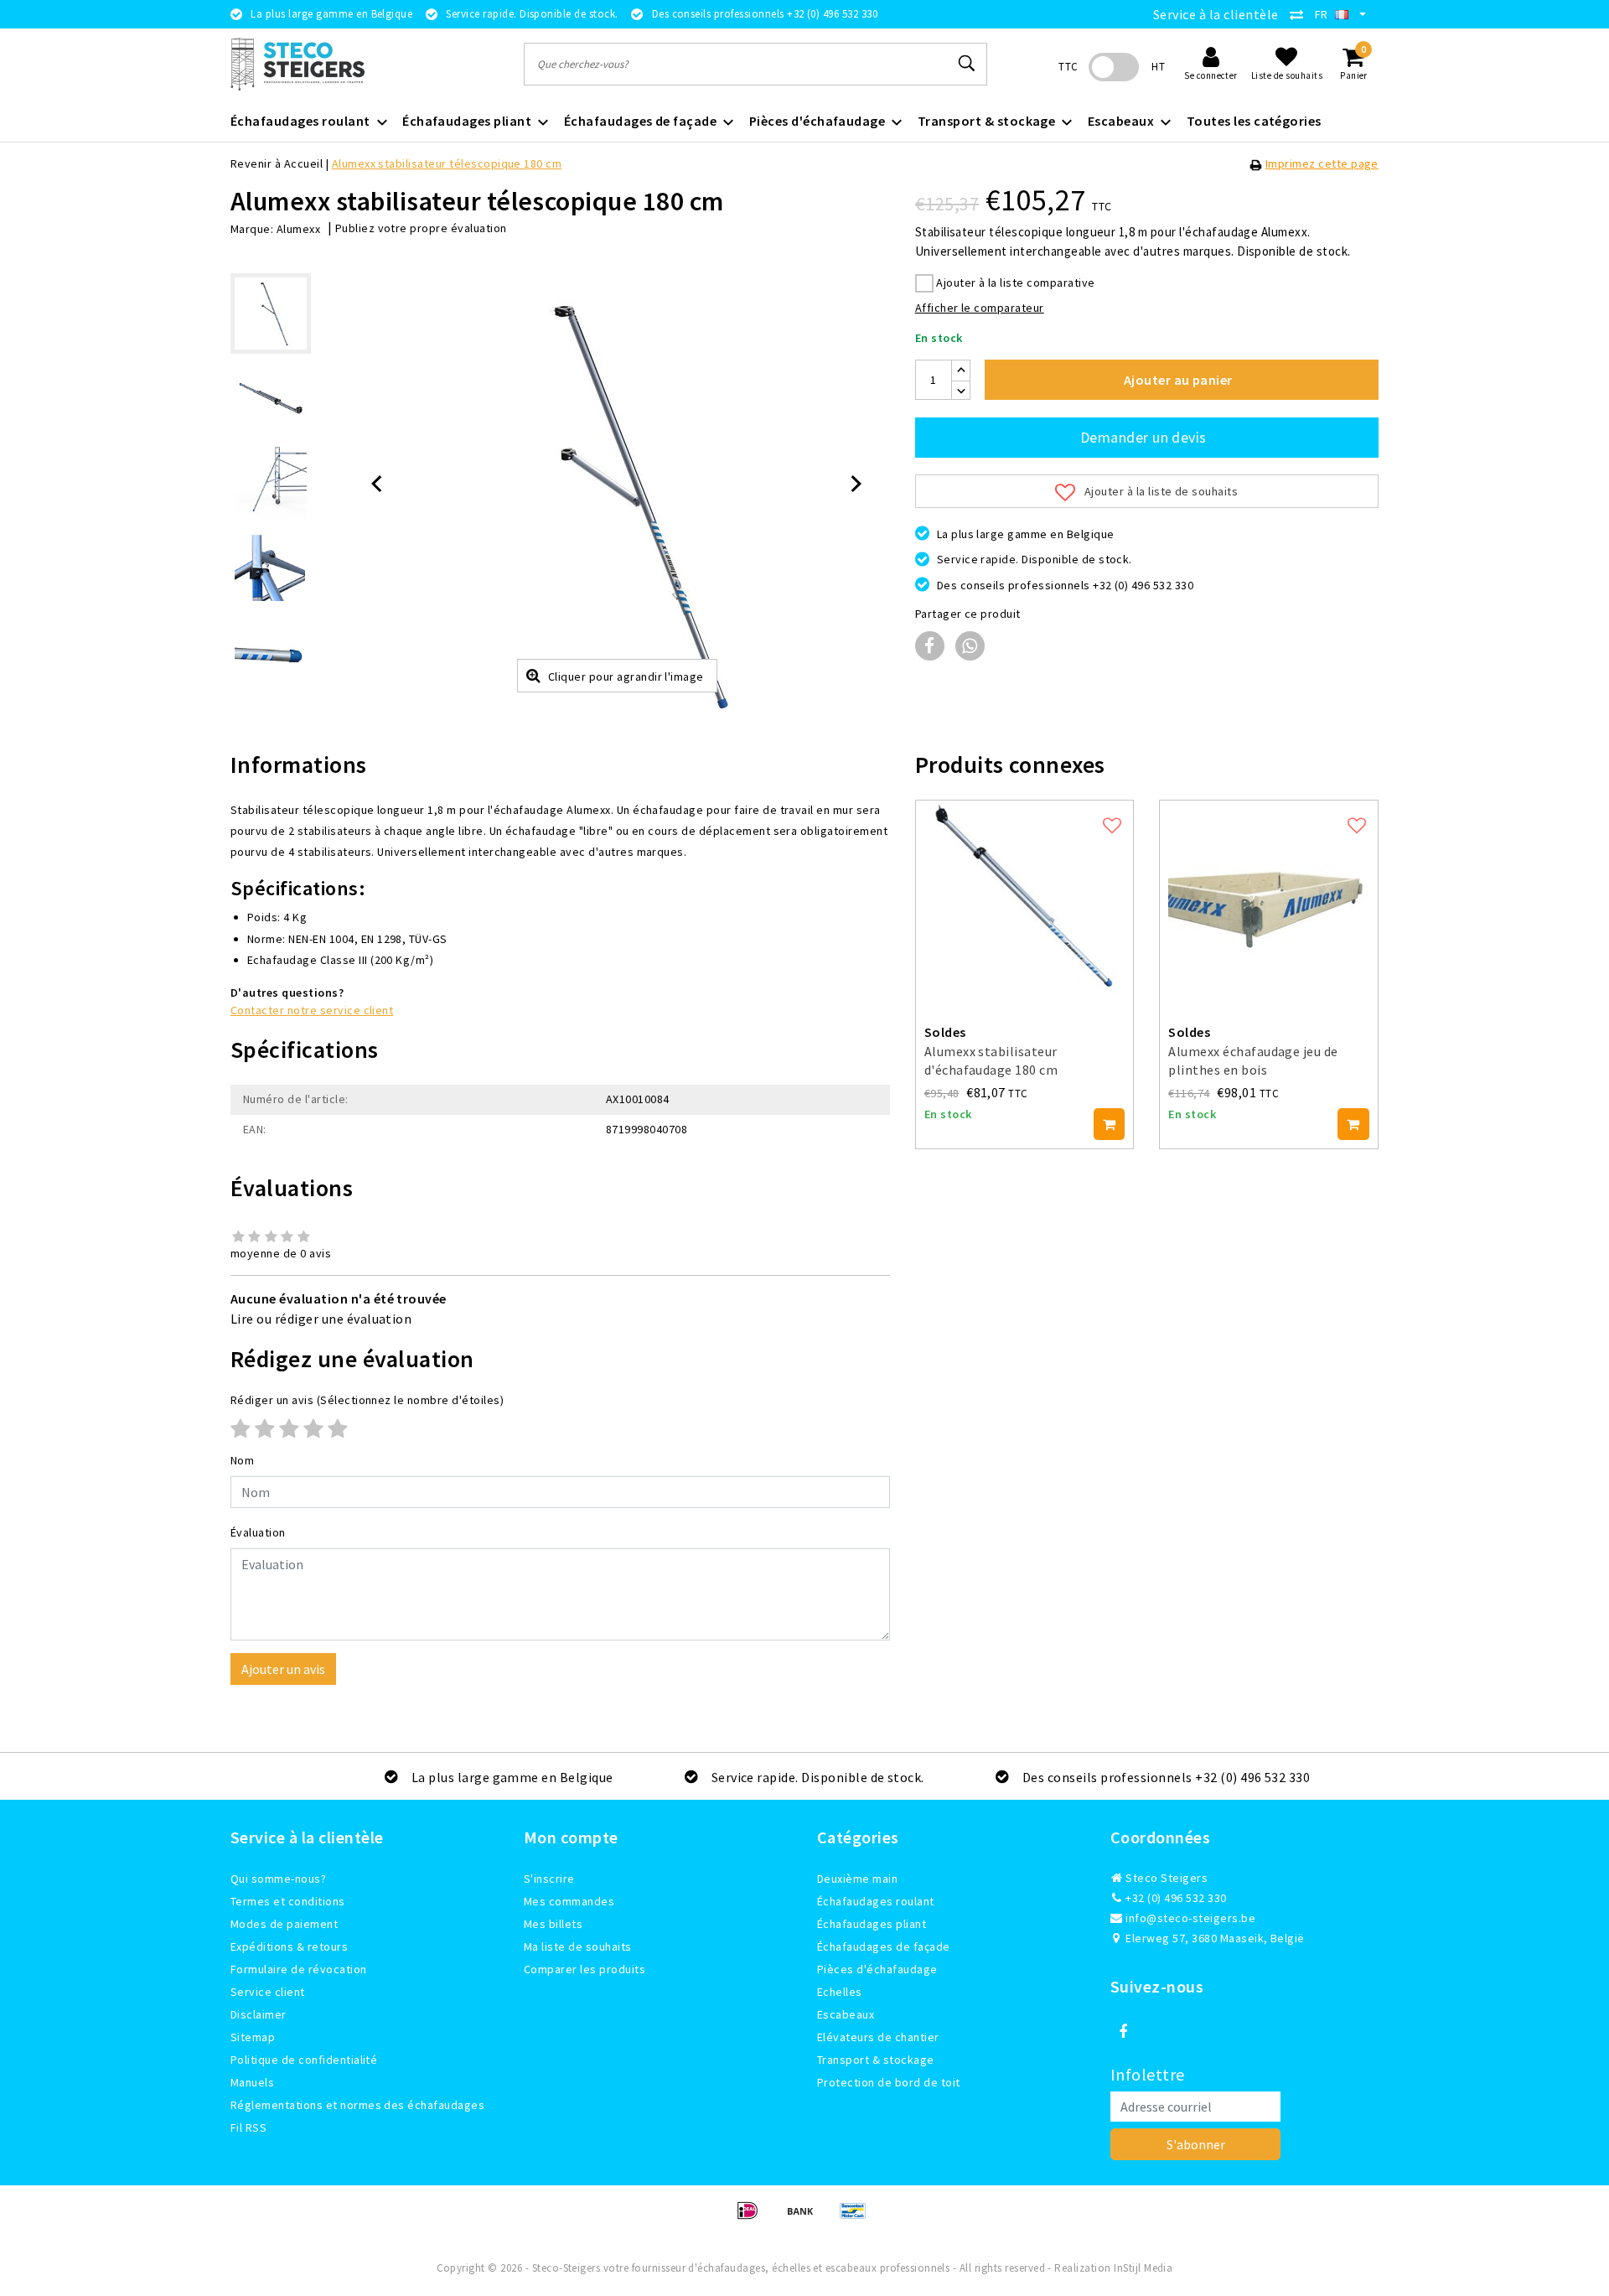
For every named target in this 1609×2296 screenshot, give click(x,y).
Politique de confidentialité (304, 2060)
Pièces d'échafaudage (877, 1969)
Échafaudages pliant (872, 1924)
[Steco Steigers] (297, 64)
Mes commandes (569, 1901)
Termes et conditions (288, 1901)
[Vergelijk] (1301, 14)
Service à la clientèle (1216, 14)
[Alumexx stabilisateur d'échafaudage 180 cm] (1025, 901)
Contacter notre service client (312, 1010)
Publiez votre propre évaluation (421, 228)
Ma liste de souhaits (578, 1946)
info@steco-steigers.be (1190, 1918)
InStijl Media (1143, 2268)
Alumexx (298, 229)
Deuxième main (857, 1879)
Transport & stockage (876, 2060)
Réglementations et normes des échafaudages (357, 2105)
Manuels (252, 2082)
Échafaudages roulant (876, 1901)
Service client (268, 1992)
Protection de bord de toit (888, 2082)
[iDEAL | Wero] (753, 2218)
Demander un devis (1143, 437)
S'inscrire (549, 1879)
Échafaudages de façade (884, 1946)
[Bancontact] (857, 2218)
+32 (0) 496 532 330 (1175, 1898)
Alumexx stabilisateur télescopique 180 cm (447, 163)
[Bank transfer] (806, 2218)
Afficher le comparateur (980, 308)
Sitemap (253, 2037)
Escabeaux (846, 2014)
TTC (1068, 67)
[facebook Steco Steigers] (1123, 2032)
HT (1158, 67)
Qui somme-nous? (278, 1879)
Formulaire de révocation (299, 1969)
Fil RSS (248, 2128)
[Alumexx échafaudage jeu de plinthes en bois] (1269, 901)
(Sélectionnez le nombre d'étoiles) (367, 1400)
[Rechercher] (967, 64)
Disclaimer (259, 2014)
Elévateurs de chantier (878, 2037)
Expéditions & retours (289, 1946)
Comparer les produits (585, 1969)
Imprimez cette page (1322, 163)
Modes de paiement (284, 1924)
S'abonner (1196, 2144)
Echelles (840, 1992)
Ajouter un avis (283, 1669)
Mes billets (553, 1924)
